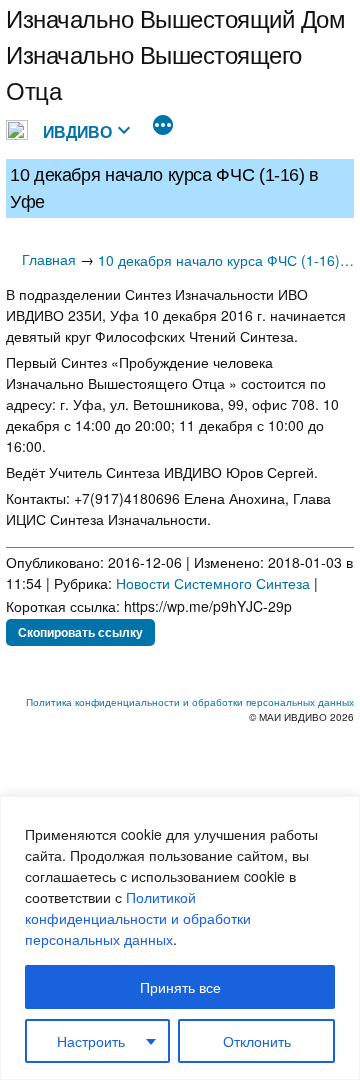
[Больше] (163, 127)
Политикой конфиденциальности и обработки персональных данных (138, 918)
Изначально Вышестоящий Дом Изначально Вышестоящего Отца (176, 53)
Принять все (180, 987)
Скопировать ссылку (80, 632)
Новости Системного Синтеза (213, 583)
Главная (49, 259)
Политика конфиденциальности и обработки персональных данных (190, 702)
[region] (180, 938)
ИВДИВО (77, 131)
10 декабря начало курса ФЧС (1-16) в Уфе (226, 260)
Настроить (91, 1041)
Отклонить (257, 1041)
